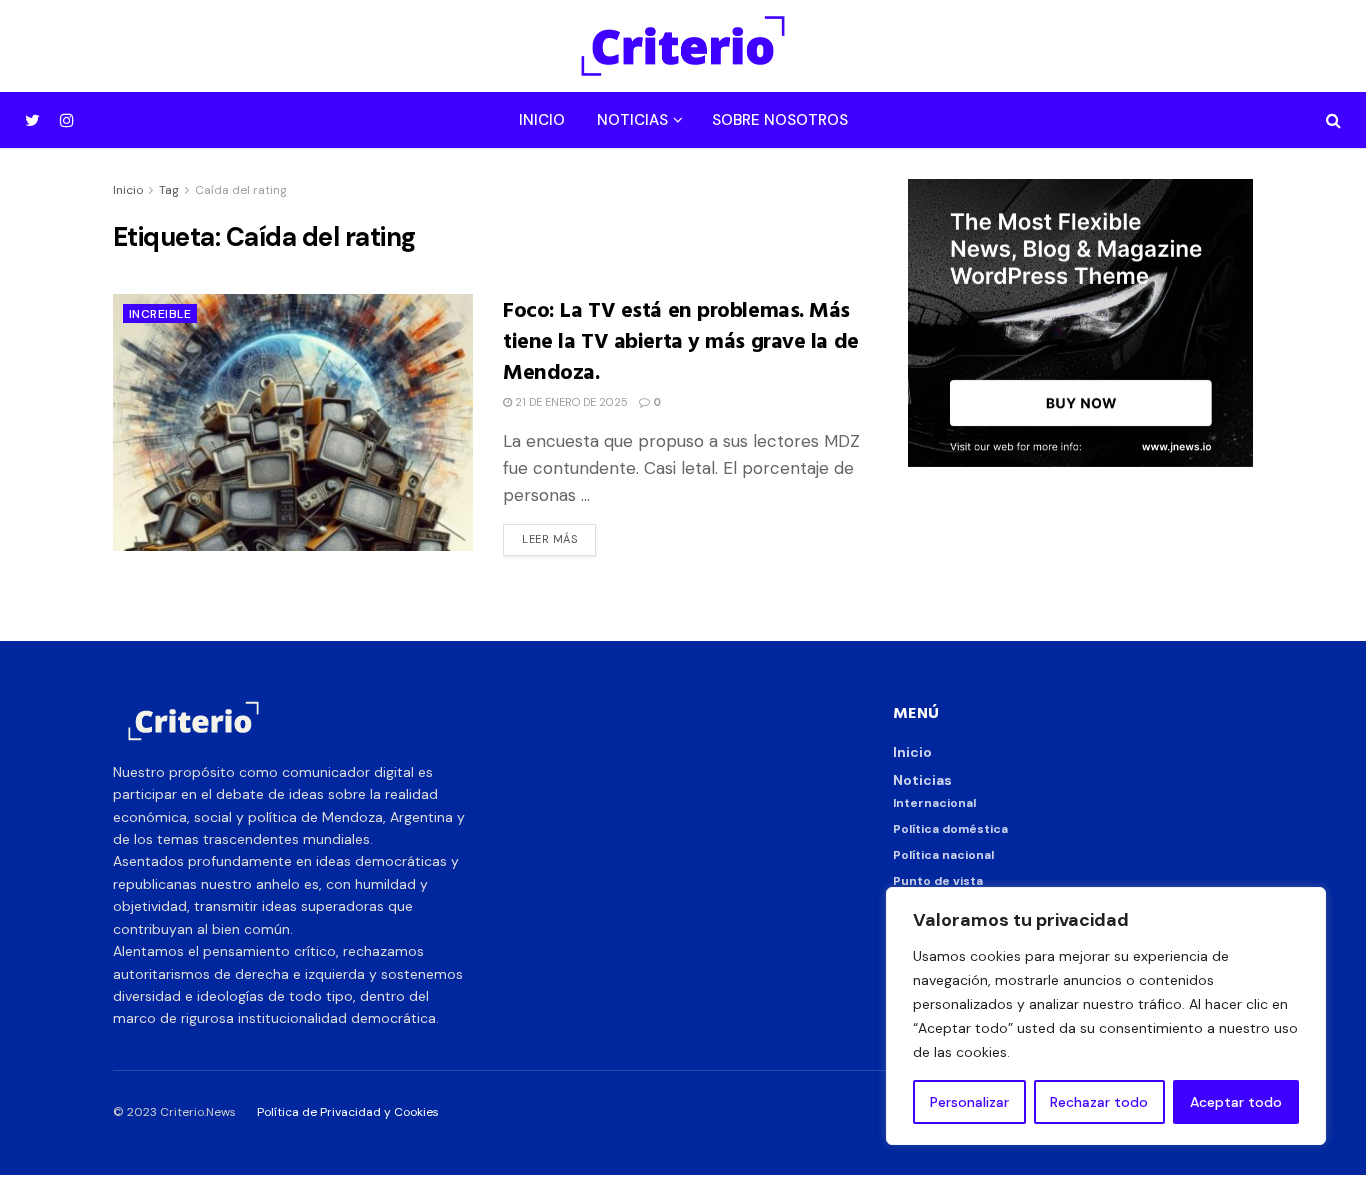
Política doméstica (950, 829)
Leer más (549, 539)
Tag (169, 190)
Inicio (542, 120)
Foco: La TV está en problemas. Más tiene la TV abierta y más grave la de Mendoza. (681, 339)
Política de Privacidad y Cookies (348, 1112)
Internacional (934, 803)
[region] (1106, 1016)
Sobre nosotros (780, 120)
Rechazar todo (1099, 1102)
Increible (160, 314)
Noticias (632, 120)
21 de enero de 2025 (570, 402)
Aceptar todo (1236, 1102)
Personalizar (969, 1102)
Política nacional (943, 855)
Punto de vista (938, 881)
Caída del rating (241, 190)
